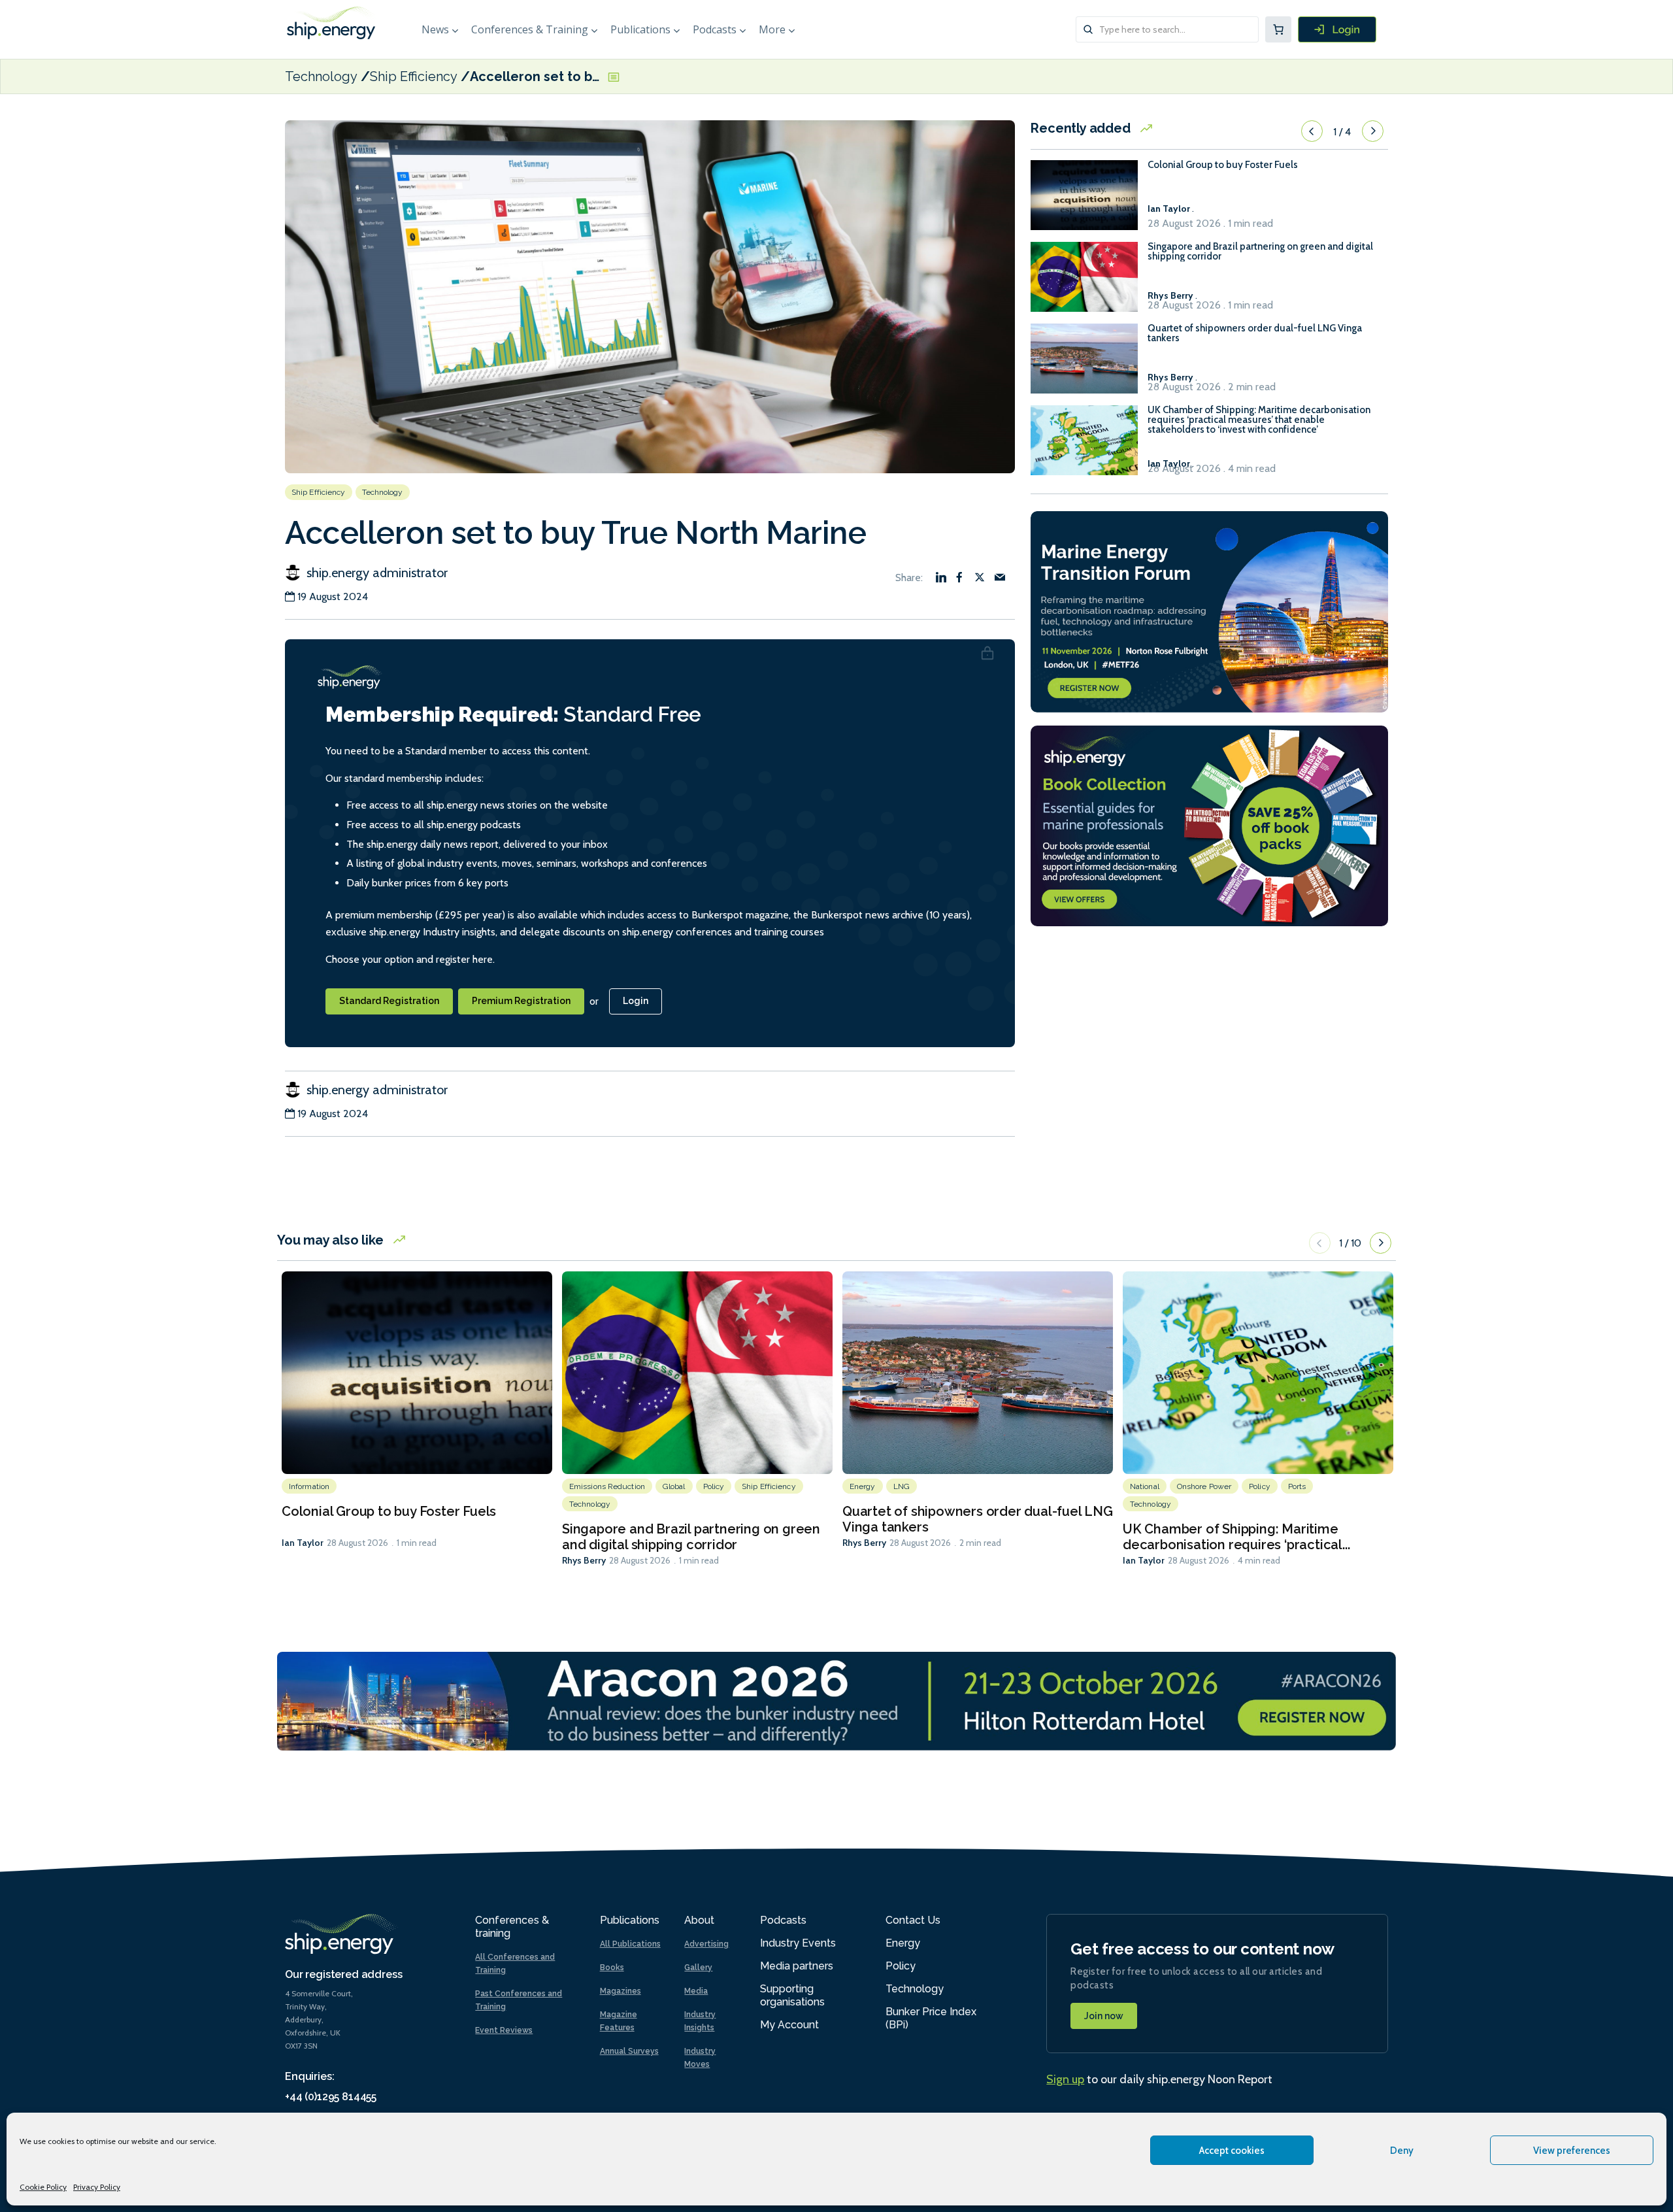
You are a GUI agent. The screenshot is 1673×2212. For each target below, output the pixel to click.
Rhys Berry (584, 1560)
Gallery (698, 1968)
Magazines (621, 1991)
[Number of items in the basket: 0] (1278, 29)
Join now (1104, 2016)
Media (696, 1991)
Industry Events (798, 1943)
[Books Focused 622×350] (1209, 825)
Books (612, 1968)
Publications (640, 29)
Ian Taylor (303, 1543)
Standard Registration (389, 1001)
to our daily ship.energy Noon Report (1159, 2079)
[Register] (1337, 29)
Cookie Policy (43, 2187)
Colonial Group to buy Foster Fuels (1223, 165)
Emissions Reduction (607, 1486)
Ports (1297, 1486)
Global (674, 1486)
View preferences (1572, 2151)
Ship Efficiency (414, 76)
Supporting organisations (792, 1995)
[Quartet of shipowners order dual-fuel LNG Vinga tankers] (1084, 364)
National (1145, 1486)
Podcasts (715, 29)
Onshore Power (1204, 1486)
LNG (902, 1486)
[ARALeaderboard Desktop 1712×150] (836, 1700)
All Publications (630, 1944)
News (435, 29)
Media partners (797, 1966)
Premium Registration (521, 1001)
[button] (1312, 131)
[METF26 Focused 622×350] (1209, 610)
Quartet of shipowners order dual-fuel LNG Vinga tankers (1255, 333)
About (699, 1920)
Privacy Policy (97, 2187)
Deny (1402, 2151)
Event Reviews (504, 2030)
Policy (714, 1486)
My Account (789, 2025)
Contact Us (913, 1920)
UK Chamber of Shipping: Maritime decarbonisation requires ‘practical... (1236, 1537)
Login (636, 1001)
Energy (863, 1486)
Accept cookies (1232, 2151)
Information (309, 1486)
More (772, 29)
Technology (321, 76)
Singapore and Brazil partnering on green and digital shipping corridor (1260, 252)
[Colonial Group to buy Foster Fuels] (1084, 201)
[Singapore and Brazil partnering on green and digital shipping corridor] (1084, 283)
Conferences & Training (530, 29)
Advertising (706, 1944)
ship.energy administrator (375, 573)
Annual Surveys (629, 2051)
